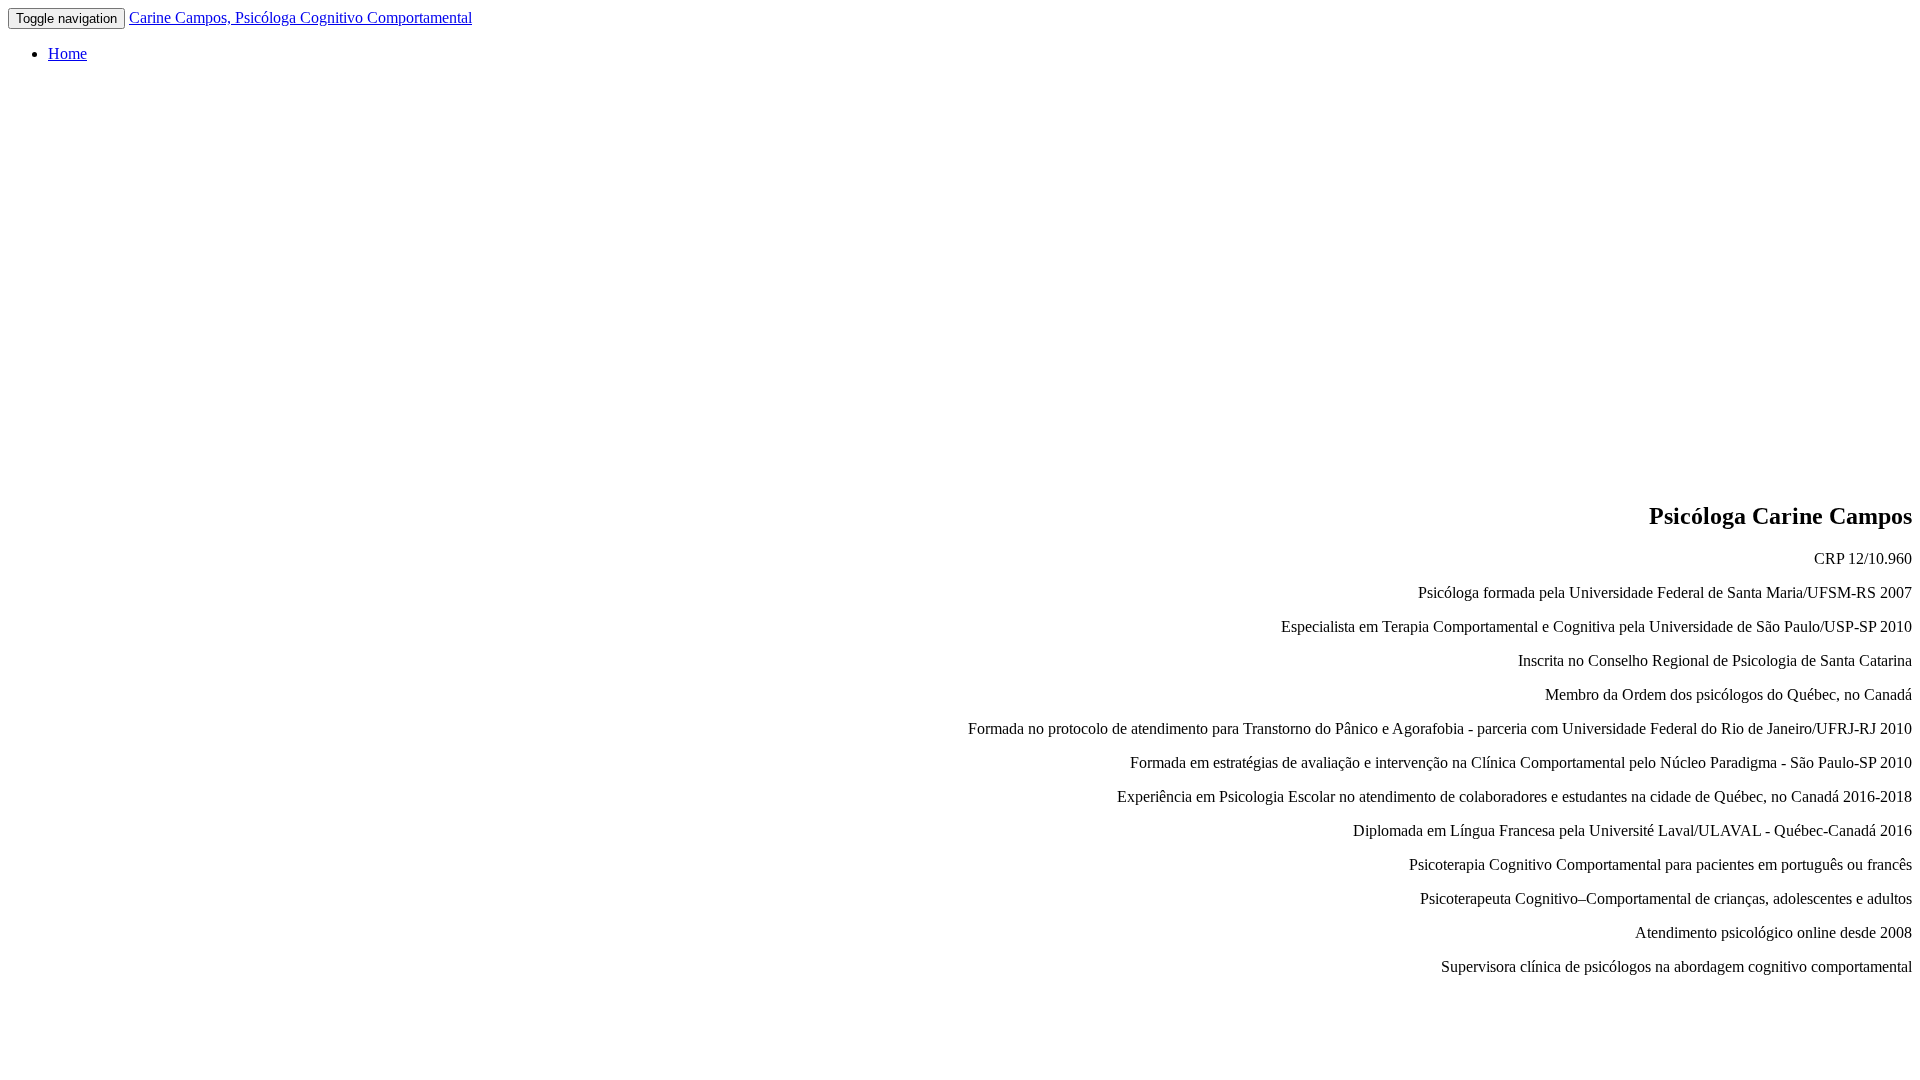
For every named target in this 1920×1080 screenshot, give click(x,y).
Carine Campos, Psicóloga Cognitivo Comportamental (300, 17)
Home (67, 53)
